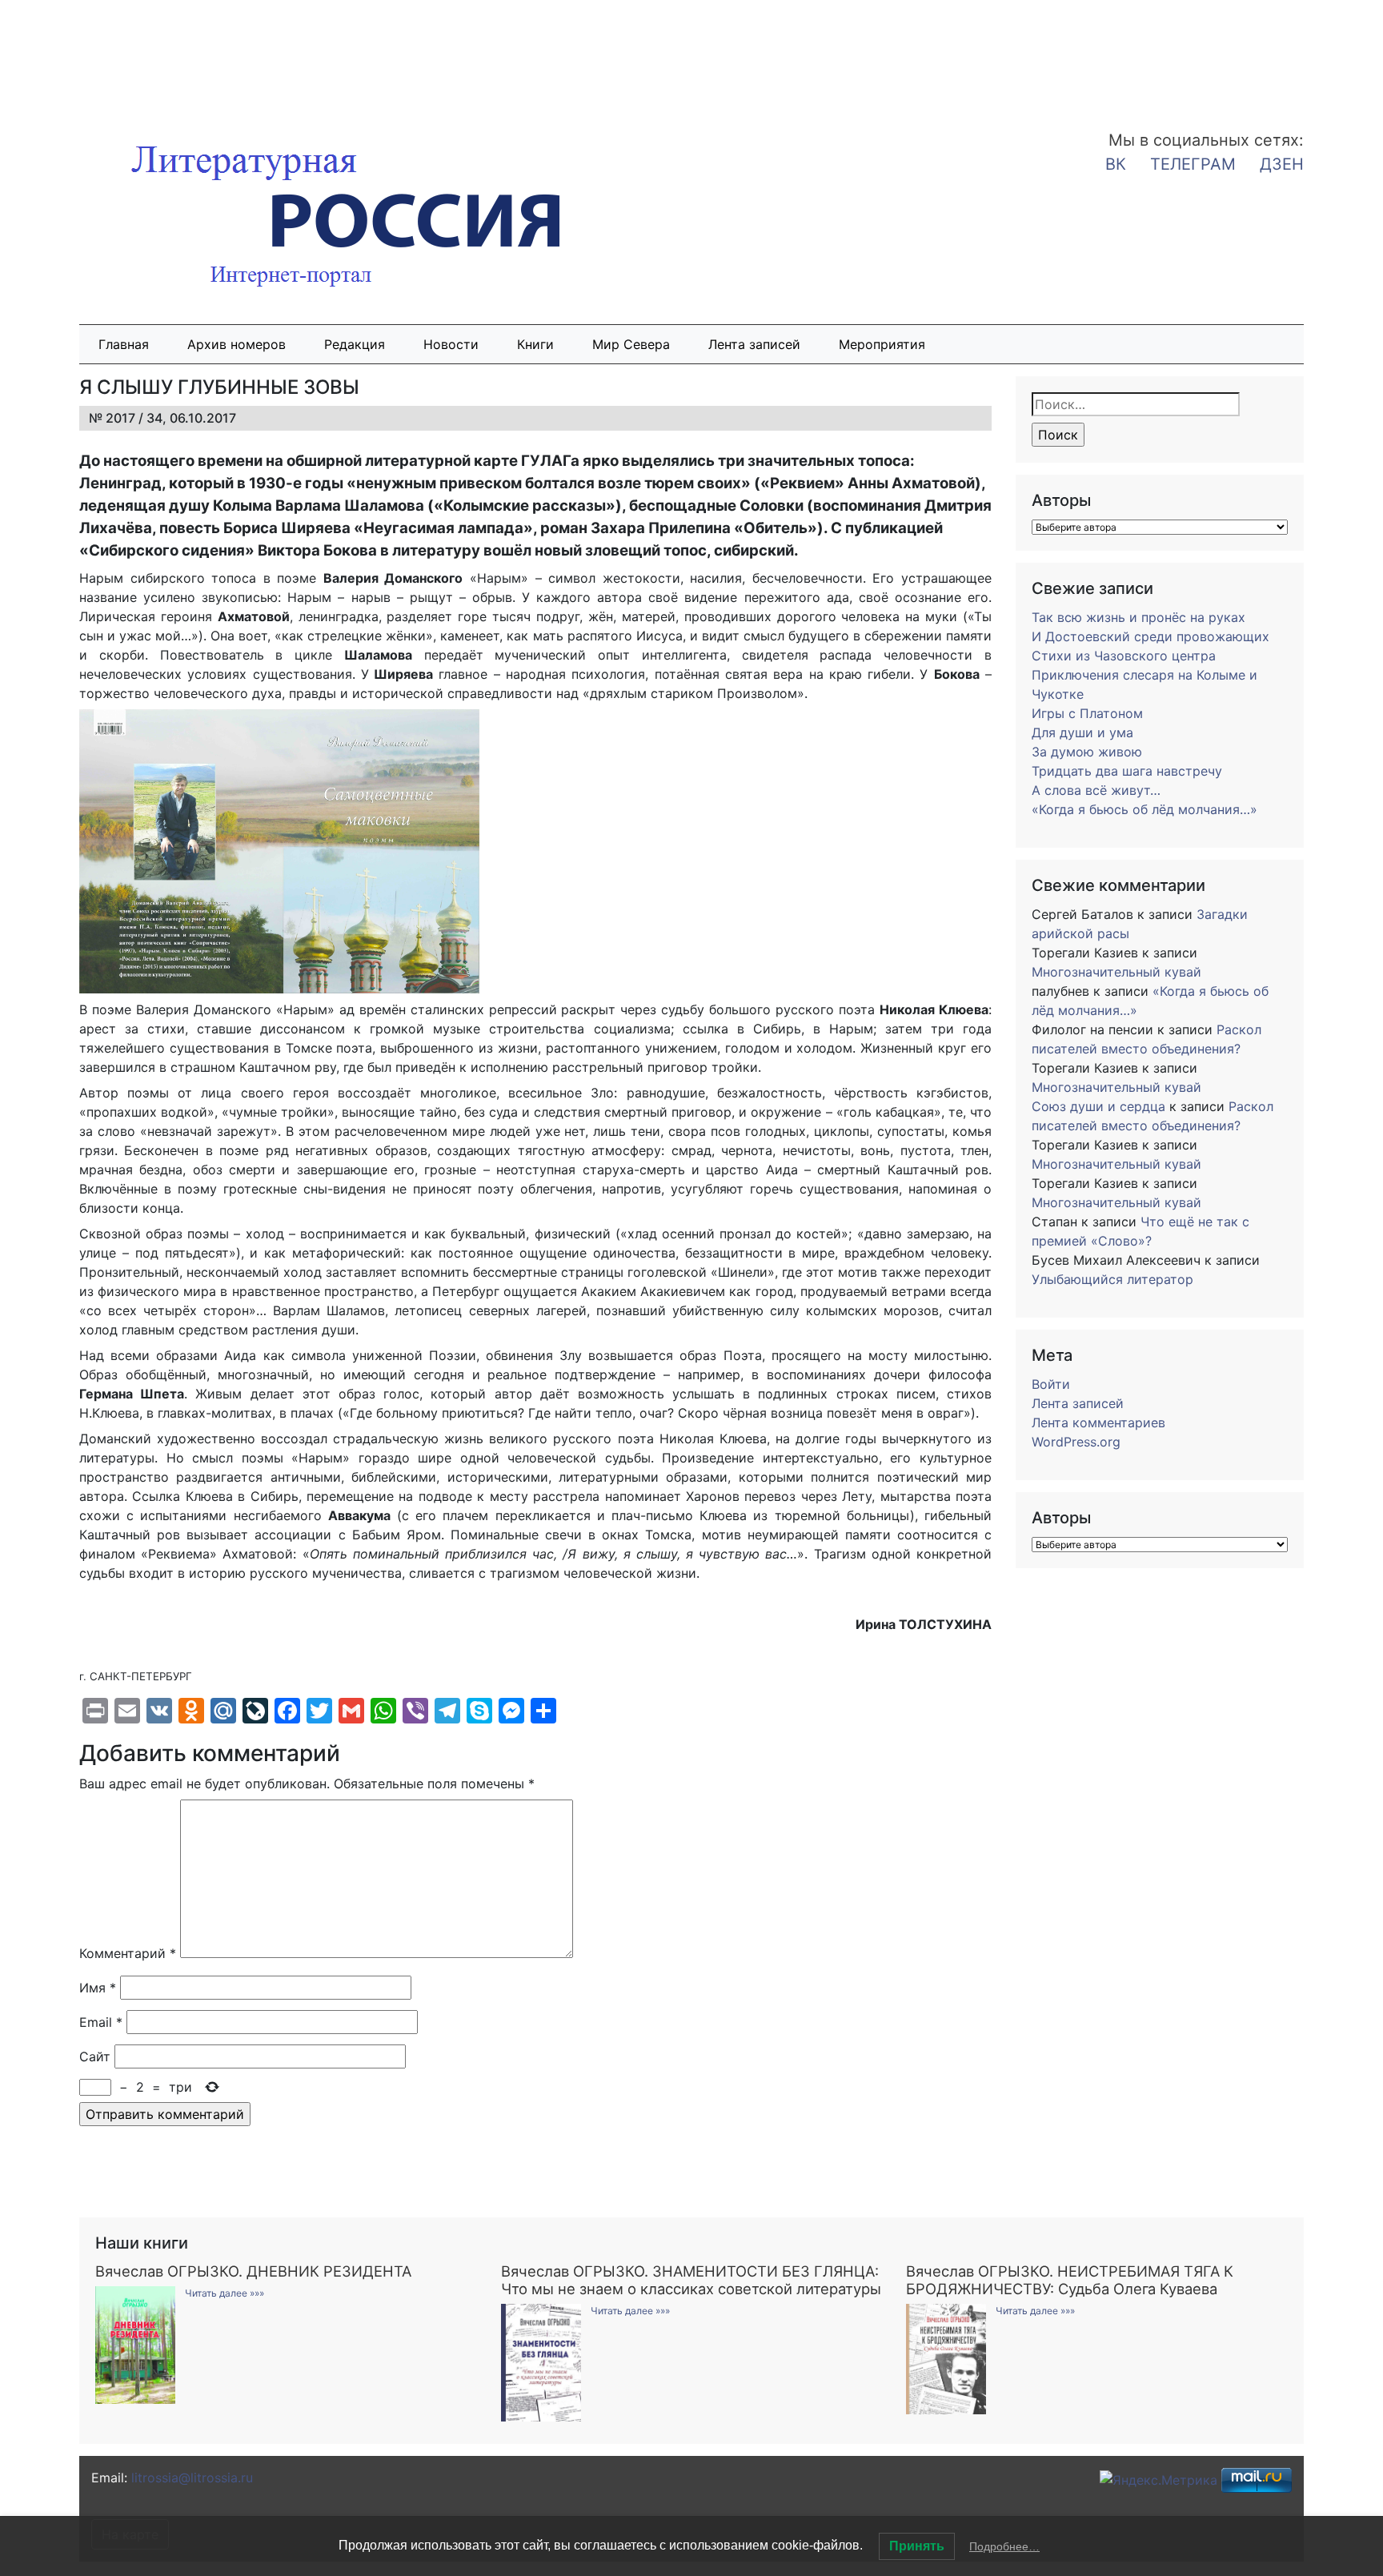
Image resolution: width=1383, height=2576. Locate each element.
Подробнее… (1004, 2546)
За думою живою (1087, 752)
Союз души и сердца (1098, 1106)
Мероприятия (882, 344)
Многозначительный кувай (1116, 972)
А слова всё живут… (1096, 790)
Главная (124, 344)
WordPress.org (1076, 1442)
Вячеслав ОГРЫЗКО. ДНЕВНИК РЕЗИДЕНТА (253, 2271)
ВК (1116, 164)
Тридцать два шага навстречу (1127, 771)
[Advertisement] (128, 54)
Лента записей (754, 344)
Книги (535, 344)
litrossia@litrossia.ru (192, 2478)
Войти (1051, 1384)
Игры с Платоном (1087, 713)
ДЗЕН (1282, 164)
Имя (98, 1988)
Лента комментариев (1098, 1422)
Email (101, 2022)
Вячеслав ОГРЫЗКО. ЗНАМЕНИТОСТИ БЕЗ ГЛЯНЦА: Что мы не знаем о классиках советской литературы (691, 2280)
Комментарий (128, 1953)
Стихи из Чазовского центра (1124, 656)
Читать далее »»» (224, 2293)
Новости (451, 344)
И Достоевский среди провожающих (1150, 636)
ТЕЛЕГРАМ (1193, 164)
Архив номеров (237, 344)
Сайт (95, 2056)
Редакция (355, 344)
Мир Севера (631, 344)
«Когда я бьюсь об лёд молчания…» (1144, 809)
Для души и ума (1082, 732)
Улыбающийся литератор (1112, 1279)
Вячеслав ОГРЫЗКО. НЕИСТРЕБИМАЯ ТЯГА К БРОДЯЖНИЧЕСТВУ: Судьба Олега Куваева (1070, 2280)
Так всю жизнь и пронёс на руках (1138, 617)
